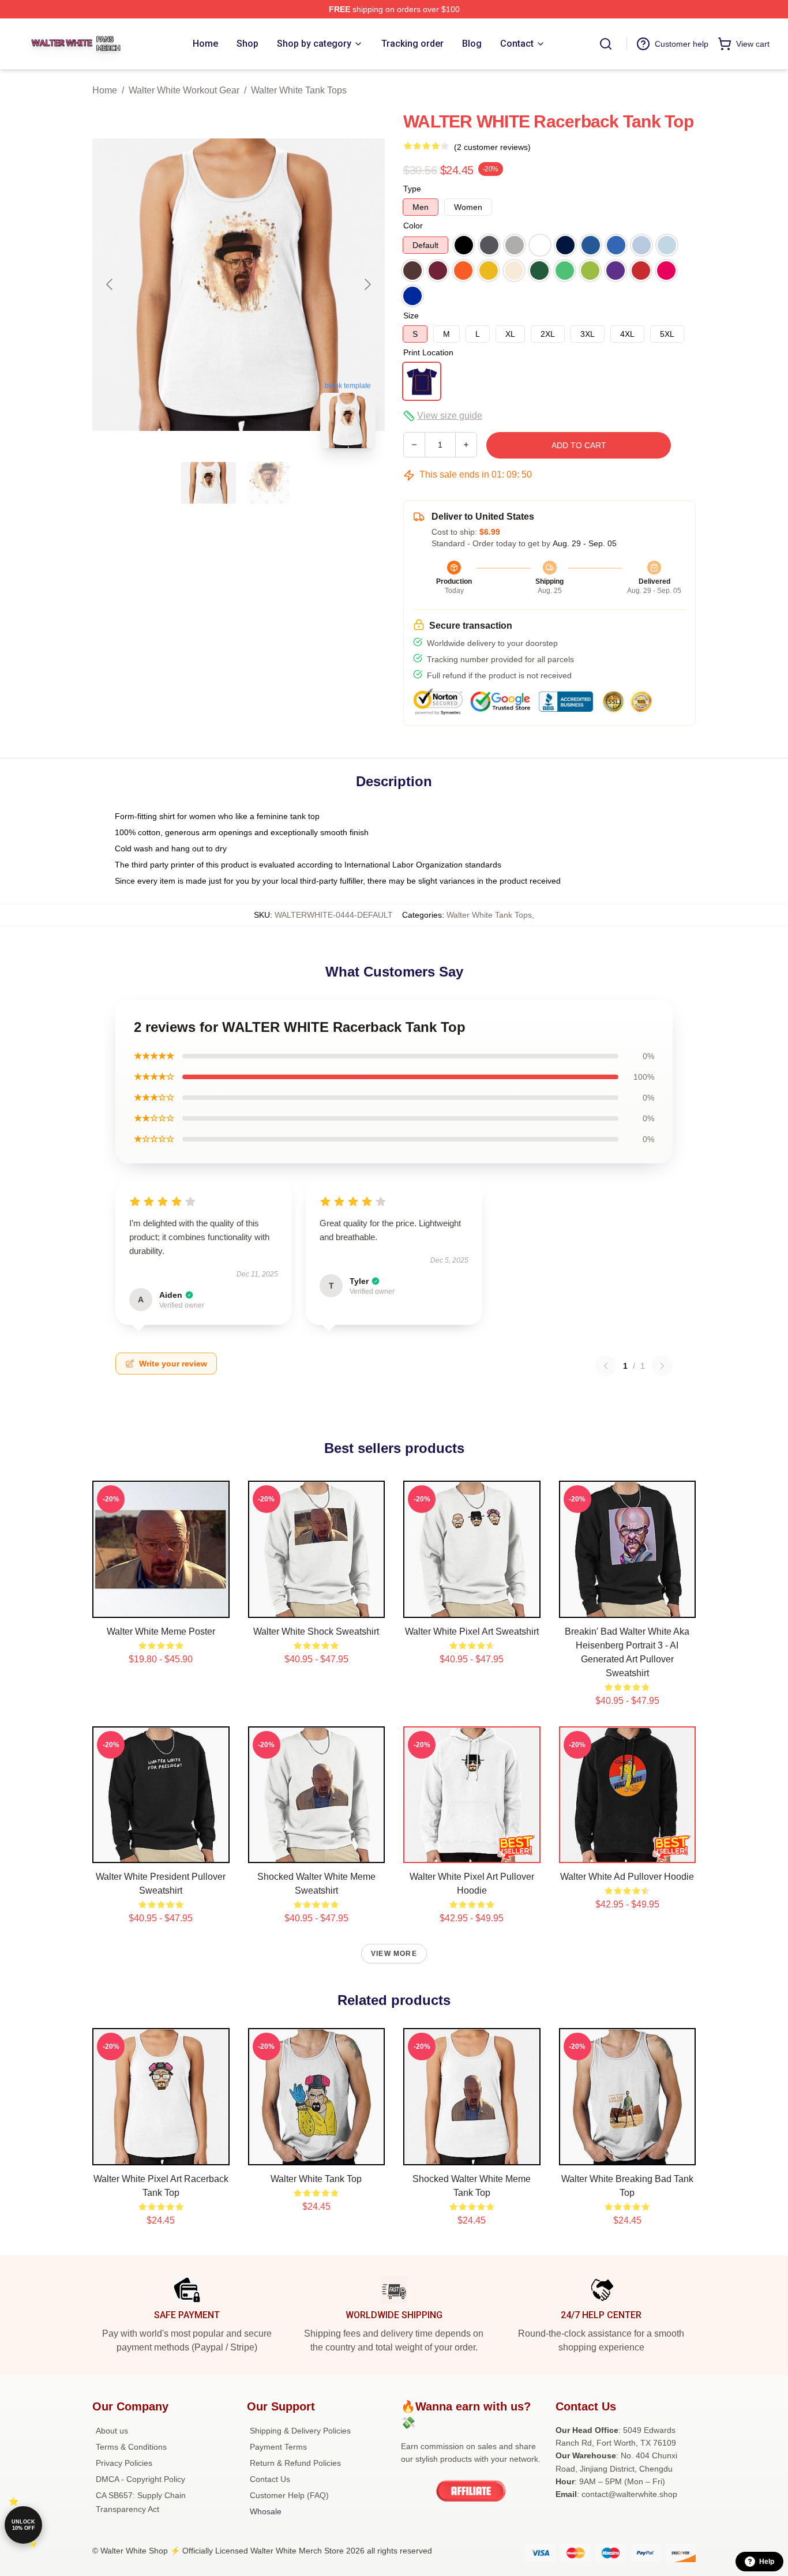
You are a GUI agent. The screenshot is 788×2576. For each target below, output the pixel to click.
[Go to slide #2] (269, 483)
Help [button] (767, 2562)
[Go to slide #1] (209, 483)
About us (112, 2431)
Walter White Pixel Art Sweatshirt (472, 1631)
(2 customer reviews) (492, 147)
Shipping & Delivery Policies (300, 2431)
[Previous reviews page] (606, 1366)
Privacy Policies (124, 2463)
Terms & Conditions (131, 2447)
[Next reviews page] (662, 1366)
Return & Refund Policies (295, 2463)
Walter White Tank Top (316, 2179)
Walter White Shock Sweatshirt (316, 1631)
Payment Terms (278, 2447)
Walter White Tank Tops (299, 90)
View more (394, 1954)
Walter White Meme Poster (161, 1631)
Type (412, 189)
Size (411, 316)
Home (105, 90)
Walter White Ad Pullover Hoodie (627, 1877)
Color (413, 226)
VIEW (161, 1606)
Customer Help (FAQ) (289, 2495)
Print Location (428, 352)
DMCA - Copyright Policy (140, 2479)
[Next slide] (367, 284)
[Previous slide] (110, 284)
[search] (606, 44)
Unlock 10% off (23, 2525)
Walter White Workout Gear (184, 90)
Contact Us (270, 2479)
